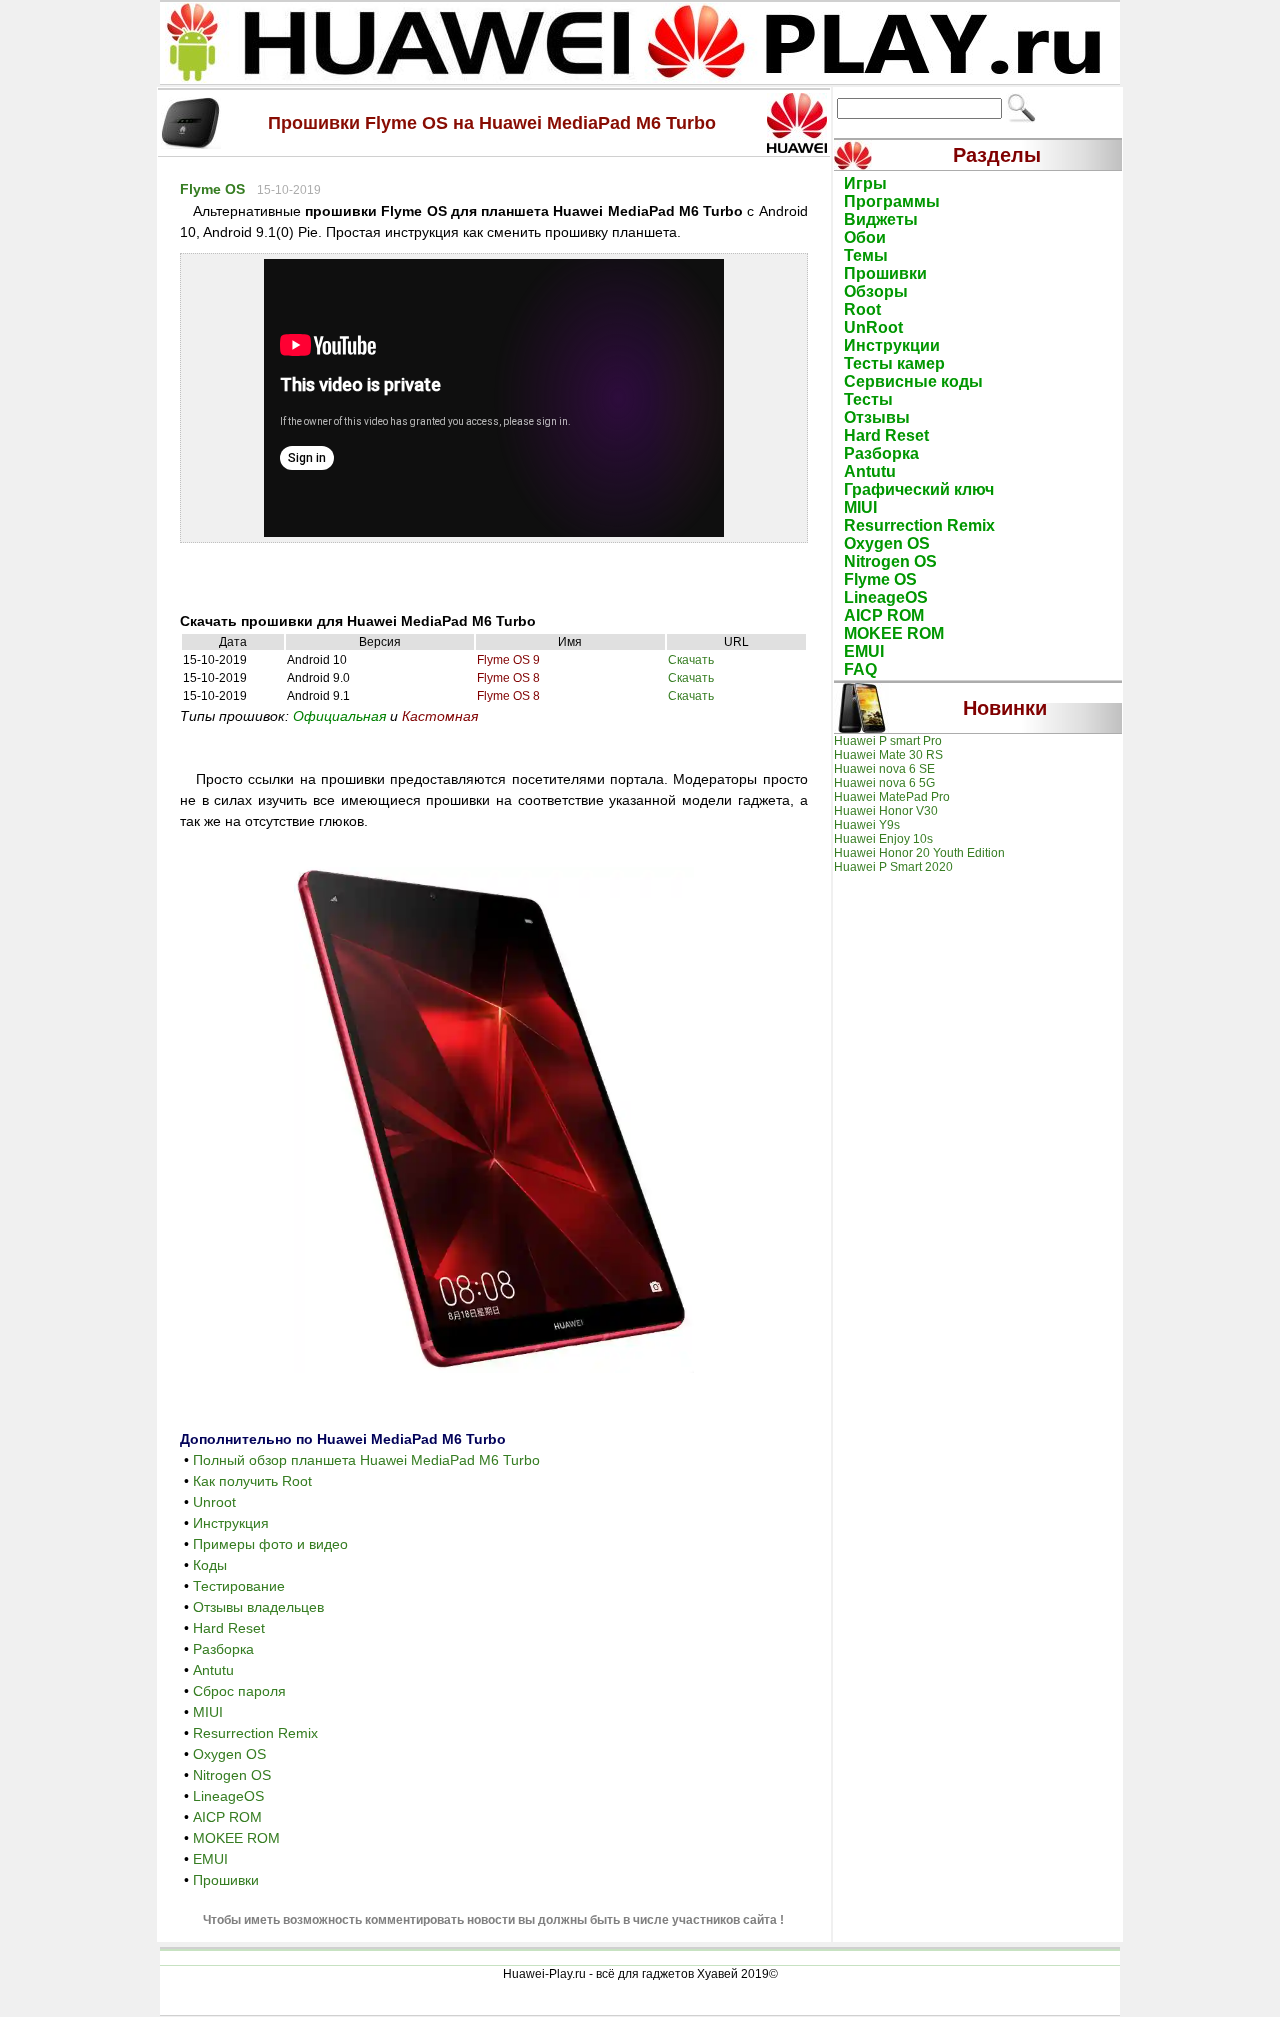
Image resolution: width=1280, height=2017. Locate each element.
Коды (210, 1565)
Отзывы (877, 417)
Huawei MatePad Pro (892, 797)
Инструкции (892, 345)
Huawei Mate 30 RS (888, 755)
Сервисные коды (913, 381)
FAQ (860, 669)
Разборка (223, 1649)
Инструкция (231, 1523)
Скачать (691, 660)
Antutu (213, 1670)
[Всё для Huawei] (640, 79)
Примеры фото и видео (270, 1544)
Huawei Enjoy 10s (883, 839)
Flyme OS (212, 189)
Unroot (214, 1502)
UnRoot (873, 327)
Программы (892, 201)
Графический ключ (919, 489)
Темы (866, 255)
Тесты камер (894, 363)
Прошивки (226, 1880)
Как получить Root (252, 1481)
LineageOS (228, 1796)
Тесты (868, 399)
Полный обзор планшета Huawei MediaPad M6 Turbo (366, 1460)
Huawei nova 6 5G (884, 783)
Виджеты (881, 219)
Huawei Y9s (867, 825)
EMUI (210, 1859)
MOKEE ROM (236, 1838)
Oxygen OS (229, 1754)
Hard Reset (229, 1628)
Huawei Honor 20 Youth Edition (919, 853)
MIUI (208, 1712)
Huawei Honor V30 (886, 811)
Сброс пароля (239, 1691)
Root (862, 309)
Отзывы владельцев (258, 1607)
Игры (865, 183)
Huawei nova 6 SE (884, 769)
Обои (865, 237)
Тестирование (239, 1586)
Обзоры (876, 291)
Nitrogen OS (232, 1775)
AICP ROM (227, 1817)
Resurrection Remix (255, 1733)
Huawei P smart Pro (888, 741)
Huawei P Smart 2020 (893, 867)
